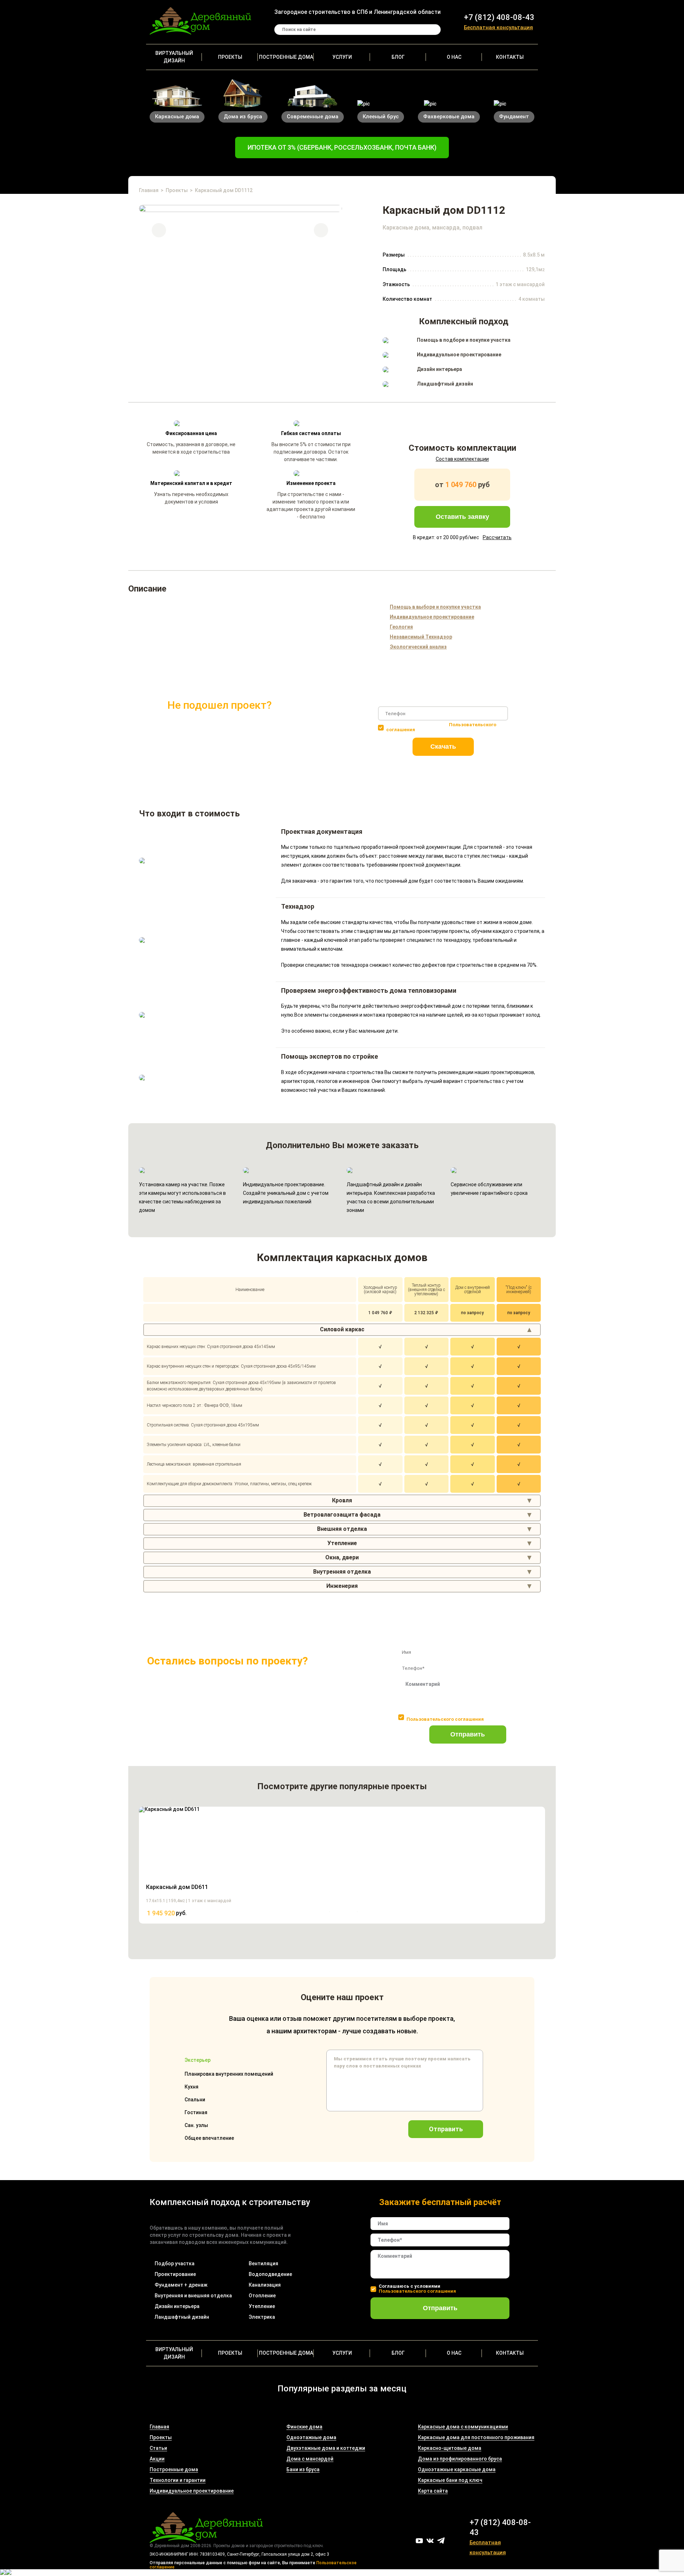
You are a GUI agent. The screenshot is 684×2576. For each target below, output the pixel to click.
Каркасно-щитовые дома (450, 2448)
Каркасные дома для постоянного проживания (476, 2437)
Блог (398, 57)
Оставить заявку (462, 517)
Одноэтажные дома (311, 2437)
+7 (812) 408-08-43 (499, 17)
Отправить (468, 1734)
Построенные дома (286, 57)
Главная (149, 190)
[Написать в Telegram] (3, 2573)
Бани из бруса (303, 2469)
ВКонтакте (430, 2541)
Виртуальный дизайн (174, 57)
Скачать (443, 747)
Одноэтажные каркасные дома (457, 2469)
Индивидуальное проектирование (192, 2491)
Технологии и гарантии (178, 2480)
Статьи (158, 2448)
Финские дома (304, 2427)
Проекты (230, 57)
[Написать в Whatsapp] (9, 2573)
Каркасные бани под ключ (450, 2480)
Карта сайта (433, 2491)
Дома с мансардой (310, 2459)
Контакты (510, 57)
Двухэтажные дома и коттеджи (326, 2448)
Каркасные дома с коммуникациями (463, 2427)
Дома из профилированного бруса (460, 2459)
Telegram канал (441, 2541)
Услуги (342, 57)
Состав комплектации (462, 459)
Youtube (419, 2541)
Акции (157, 2459)
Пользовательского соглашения (445, 1719)
